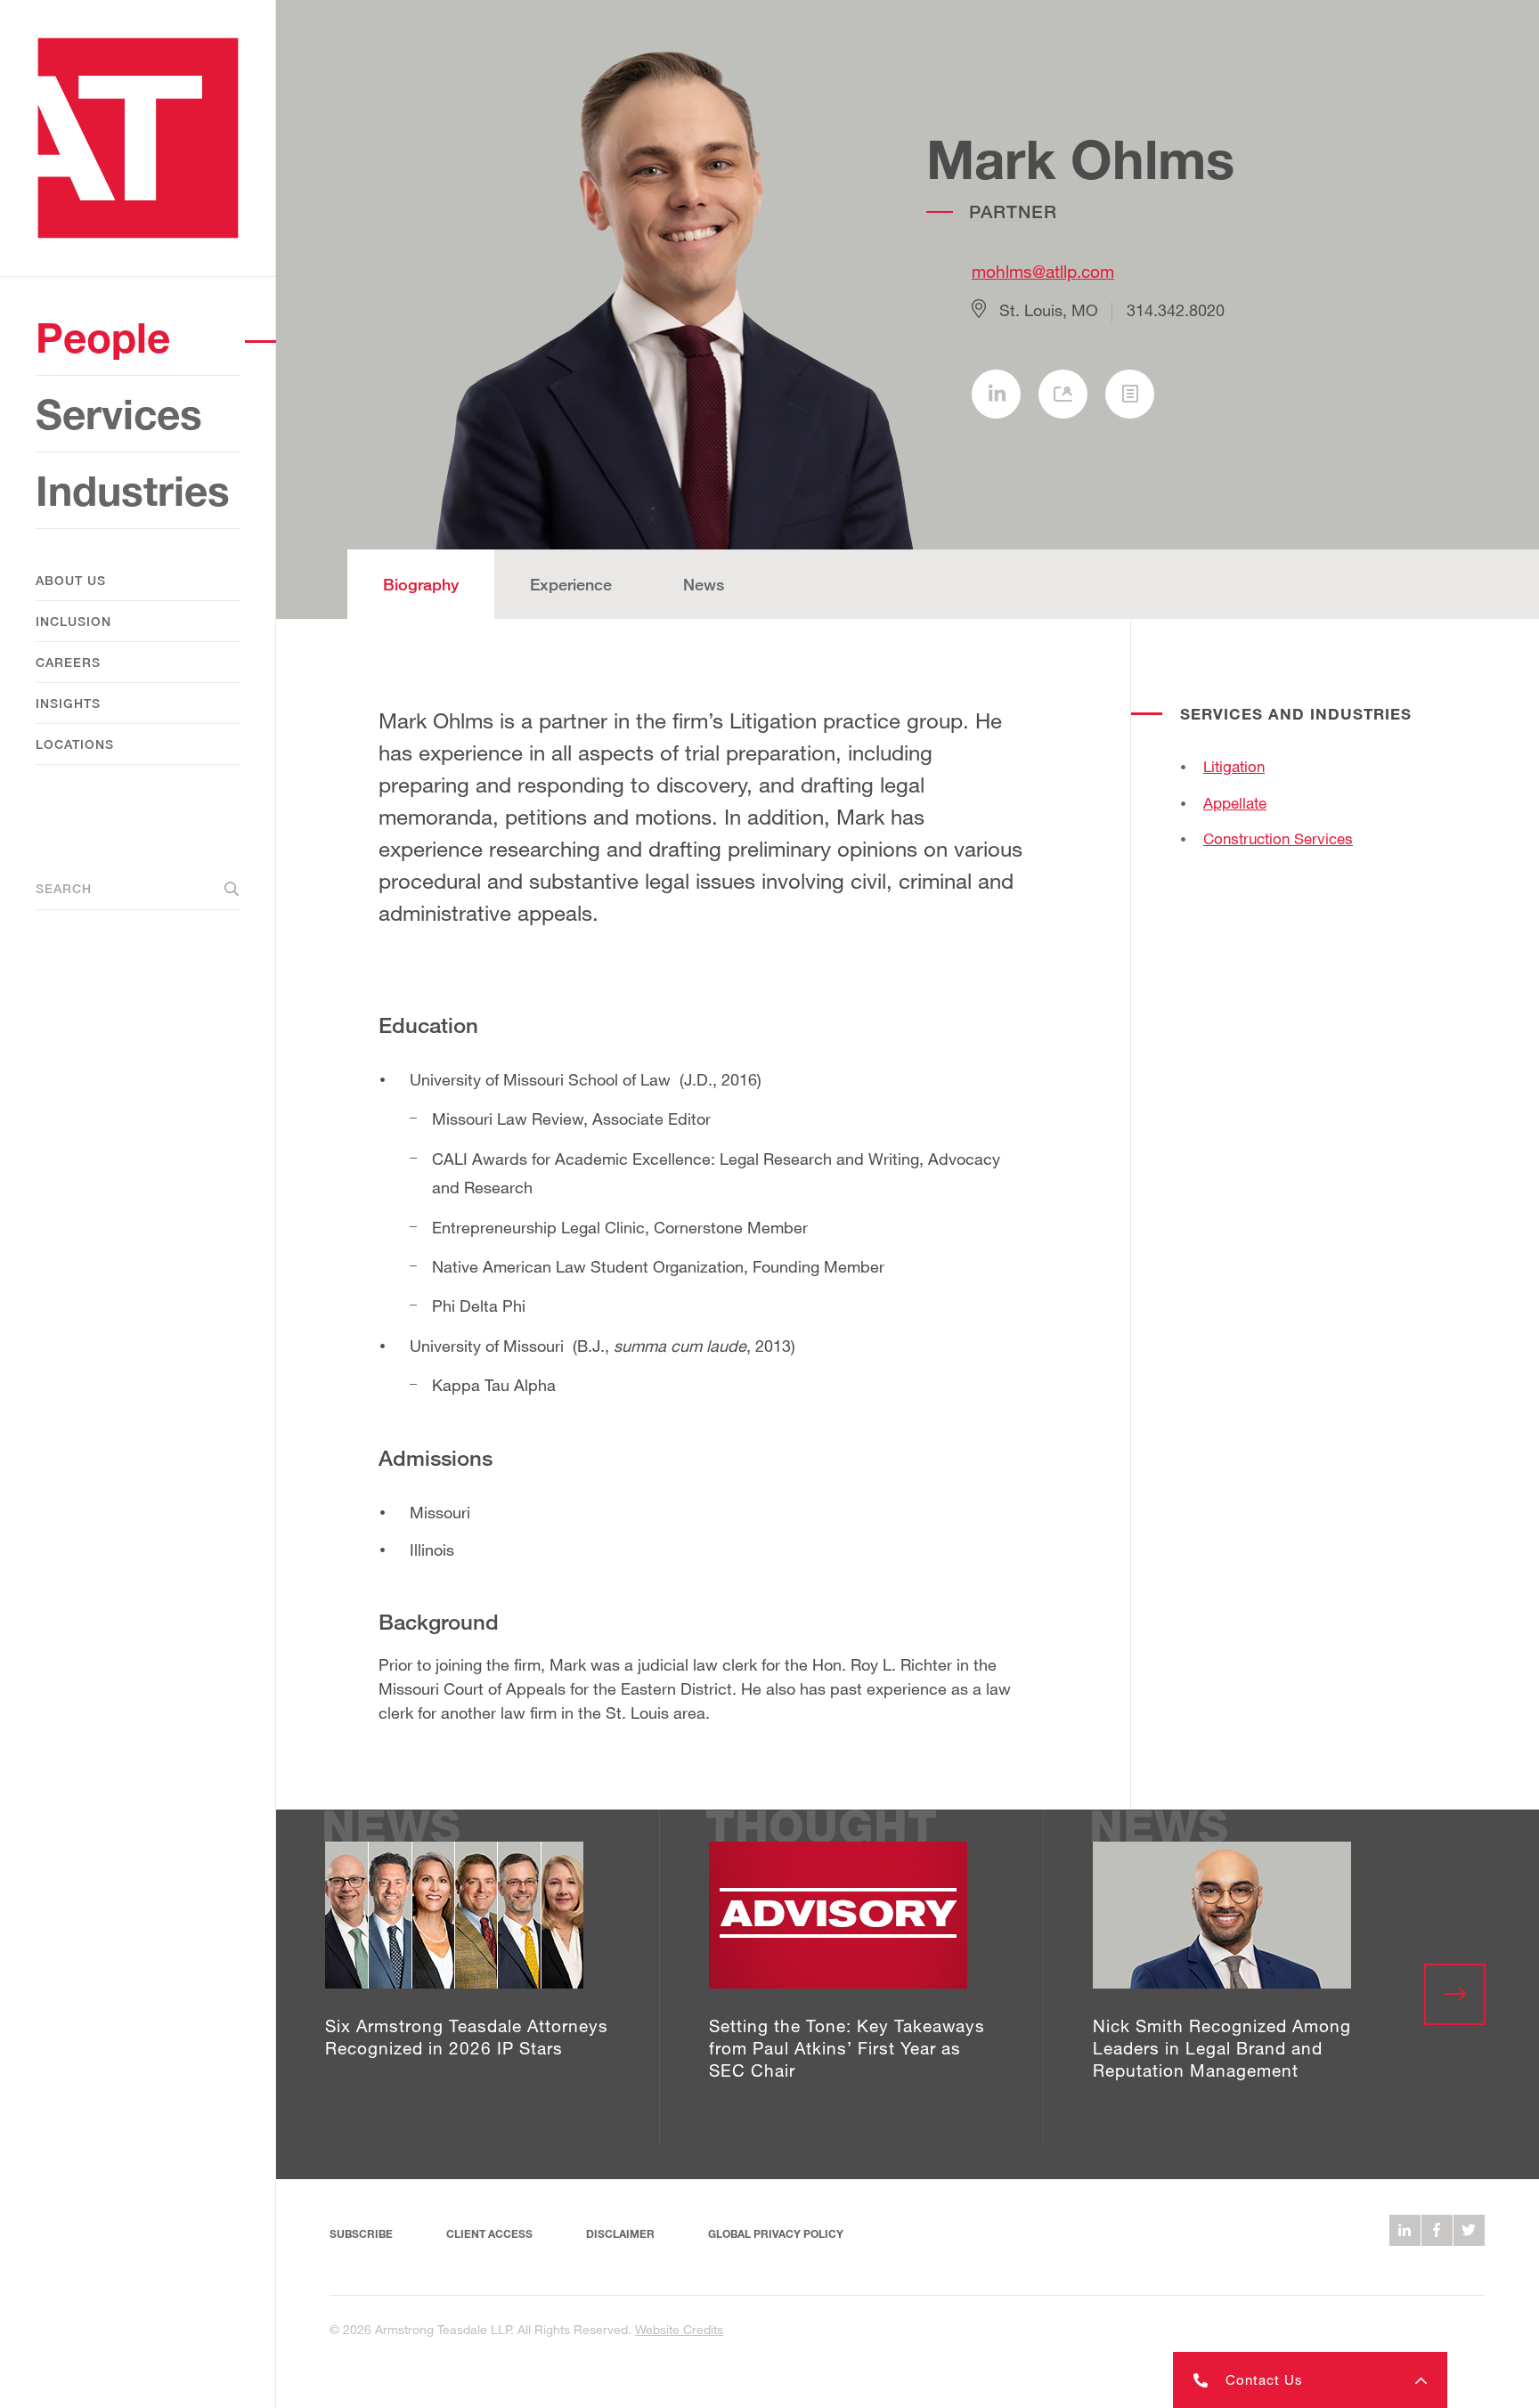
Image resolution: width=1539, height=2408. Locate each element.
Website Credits (679, 2329)
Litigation (1234, 766)
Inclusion (73, 621)
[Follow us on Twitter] (1469, 2230)
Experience (571, 584)
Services (119, 414)
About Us (71, 580)
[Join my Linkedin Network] (996, 394)
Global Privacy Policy (776, 2234)
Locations (75, 744)
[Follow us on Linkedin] (1405, 2230)
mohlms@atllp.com (1043, 271)
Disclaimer (620, 2234)
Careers (68, 662)
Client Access (489, 2234)
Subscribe (361, 2234)
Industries (133, 490)
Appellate (1235, 803)
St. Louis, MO (1049, 310)
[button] (1310, 2380)
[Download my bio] (1130, 394)
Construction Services (1278, 838)
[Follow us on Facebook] (1437, 2230)
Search (64, 888)
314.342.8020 (1176, 310)
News (704, 584)
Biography (421, 584)
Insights (68, 703)
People (103, 337)
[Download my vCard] (1063, 394)
